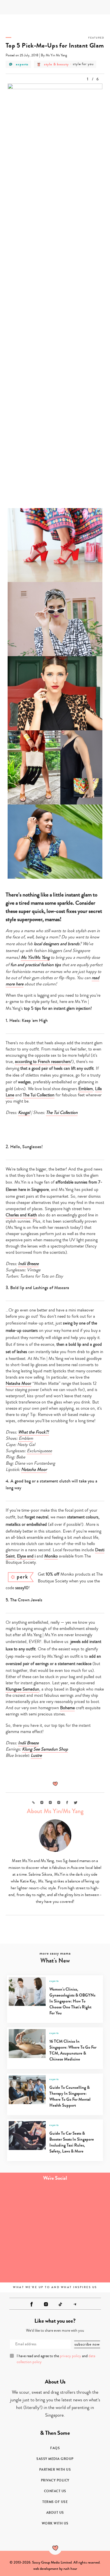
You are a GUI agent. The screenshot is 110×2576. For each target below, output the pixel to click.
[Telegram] (75, 2304)
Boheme (67, 1708)
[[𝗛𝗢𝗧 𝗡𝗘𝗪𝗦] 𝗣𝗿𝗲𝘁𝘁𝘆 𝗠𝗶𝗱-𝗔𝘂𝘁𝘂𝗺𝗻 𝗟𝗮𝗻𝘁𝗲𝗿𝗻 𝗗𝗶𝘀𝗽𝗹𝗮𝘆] (27, 2233)
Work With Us (55, 2523)
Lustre (36, 1755)
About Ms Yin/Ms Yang (55, 1811)
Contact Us (55, 2491)
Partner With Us (55, 2470)
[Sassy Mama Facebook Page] (32, 2304)
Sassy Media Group (55, 2459)
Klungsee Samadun (22, 1689)
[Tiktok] (60, 2304)
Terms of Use (55, 2502)
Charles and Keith (21, 1215)
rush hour (70, 2569)
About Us (55, 2513)
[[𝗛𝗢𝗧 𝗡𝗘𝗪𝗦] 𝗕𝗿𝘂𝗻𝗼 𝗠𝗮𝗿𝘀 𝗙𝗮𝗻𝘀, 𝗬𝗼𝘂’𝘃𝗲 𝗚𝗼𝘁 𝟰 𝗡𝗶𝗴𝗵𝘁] (82, 2264)
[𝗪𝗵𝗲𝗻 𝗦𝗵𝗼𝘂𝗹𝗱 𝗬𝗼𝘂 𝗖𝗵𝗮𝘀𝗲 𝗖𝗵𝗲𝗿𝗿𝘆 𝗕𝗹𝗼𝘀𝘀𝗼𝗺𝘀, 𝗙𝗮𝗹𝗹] (82, 2202)
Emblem (86, 1089)
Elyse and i (26, 1556)
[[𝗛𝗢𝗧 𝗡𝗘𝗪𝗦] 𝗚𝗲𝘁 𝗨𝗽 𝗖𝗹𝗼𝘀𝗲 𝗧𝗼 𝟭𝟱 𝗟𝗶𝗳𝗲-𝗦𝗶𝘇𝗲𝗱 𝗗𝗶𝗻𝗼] (82, 2233)
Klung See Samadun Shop (45, 1749)
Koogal (24, 1112)
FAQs (55, 2448)
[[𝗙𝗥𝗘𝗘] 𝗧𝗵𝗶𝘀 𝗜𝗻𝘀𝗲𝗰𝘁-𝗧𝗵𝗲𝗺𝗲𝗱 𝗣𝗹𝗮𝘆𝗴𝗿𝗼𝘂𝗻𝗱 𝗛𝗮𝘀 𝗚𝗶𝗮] (27, 2264)
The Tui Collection (39, 1095)
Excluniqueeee (39, 1451)
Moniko (51, 1556)
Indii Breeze (28, 1264)
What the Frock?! (33, 1432)
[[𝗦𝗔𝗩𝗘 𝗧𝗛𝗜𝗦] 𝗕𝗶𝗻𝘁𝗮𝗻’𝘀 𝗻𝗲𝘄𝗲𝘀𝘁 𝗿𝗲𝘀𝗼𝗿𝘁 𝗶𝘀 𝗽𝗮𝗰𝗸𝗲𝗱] (27, 2202)
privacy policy (71, 2356)
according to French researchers (43, 1062)
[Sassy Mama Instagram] (46, 2304)
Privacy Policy (55, 2480)
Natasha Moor (18, 1383)
